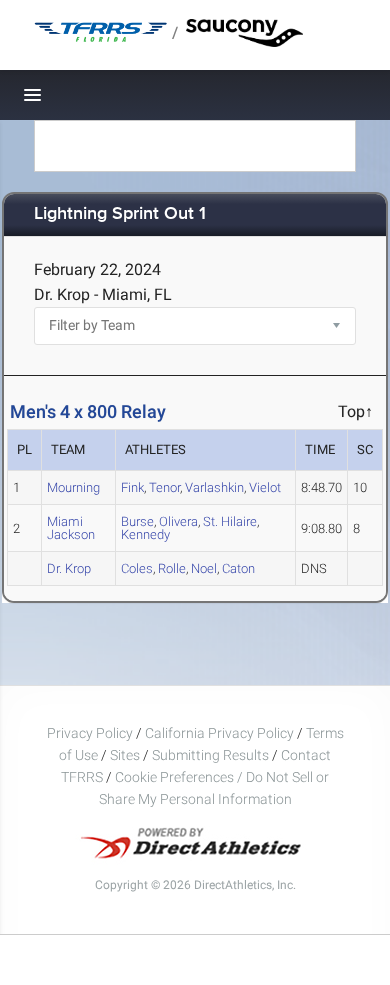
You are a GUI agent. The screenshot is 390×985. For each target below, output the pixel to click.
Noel (204, 568)
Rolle (172, 568)
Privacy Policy (90, 733)
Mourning (73, 487)
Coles (137, 568)
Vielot (265, 487)
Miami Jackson (71, 528)
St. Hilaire (230, 521)
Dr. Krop (69, 568)
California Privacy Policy (219, 733)
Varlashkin (214, 487)
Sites (125, 755)
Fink (132, 487)
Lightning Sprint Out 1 (120, 214)
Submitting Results (210, 755)
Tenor (164, 487)
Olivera (178, 521)
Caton (238, 568)
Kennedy (145, 534)
